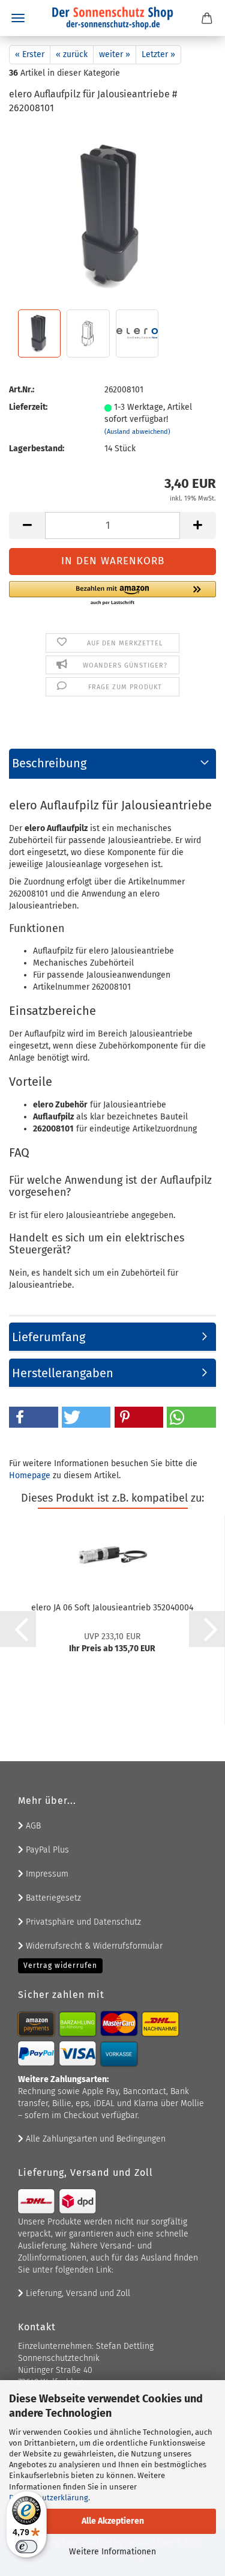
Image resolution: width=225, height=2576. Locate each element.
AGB (32, 1826)
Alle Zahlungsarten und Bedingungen (94, 2139)
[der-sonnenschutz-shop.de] (113, 18)
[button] (27, 525)
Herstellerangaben (63, 1373)
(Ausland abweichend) (137, 432)
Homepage (30, 1475)
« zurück (72, 54)
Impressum (46, 1874)
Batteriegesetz (52, 1898)
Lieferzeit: (28, 407)
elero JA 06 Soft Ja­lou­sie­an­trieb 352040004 (112, 1608)
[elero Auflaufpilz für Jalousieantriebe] (112, 215)
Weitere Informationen (112, 2552)
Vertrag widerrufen (60, 1965)
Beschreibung (49, 763)
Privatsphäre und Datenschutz (82, 1922)
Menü (18, 18)
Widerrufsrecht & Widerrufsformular (93, 1946)
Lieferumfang (49, 1337)
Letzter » (158, 54)
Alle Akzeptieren (113, 2521)
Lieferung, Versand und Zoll (77, 2293)
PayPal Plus (46, 1850)
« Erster (30, 54)
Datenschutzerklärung (49, 2498)
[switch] (26, 2547)
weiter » (115, 54)
